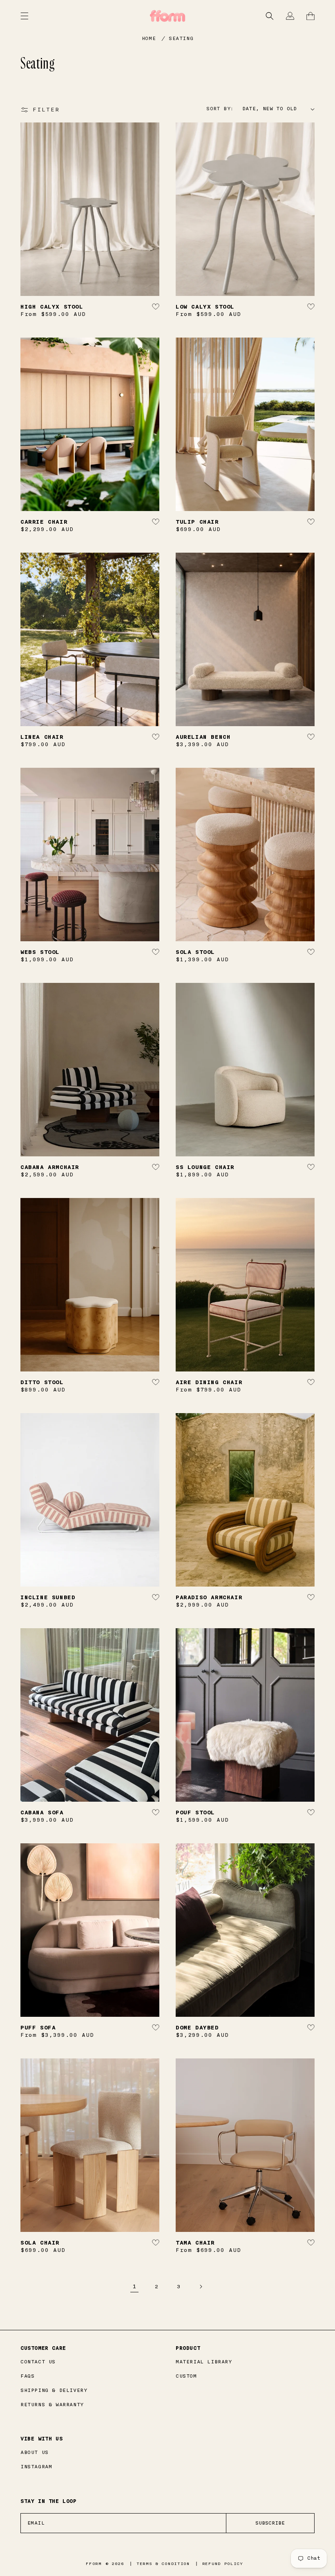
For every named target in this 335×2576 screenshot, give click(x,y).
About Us (35, 2452)
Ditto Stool (42, 1382)
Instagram (36, 2467)
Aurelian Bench (203, 737)
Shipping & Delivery (54, 2390)
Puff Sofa (38, 2028)
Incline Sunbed (48, 1597)
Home (149, 38)
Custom (186, 2376)
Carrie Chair (44, 522)
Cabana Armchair (50, 1167)
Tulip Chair (197, 522)
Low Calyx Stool (205, 307)
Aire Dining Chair (209, 1382)
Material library (204, 2362)
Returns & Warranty (52, 2405)
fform (94, 2564)
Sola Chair (40, 2243)
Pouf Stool (195, 1813)
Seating (181, 38)
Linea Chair (42, 737)
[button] (270, 16)
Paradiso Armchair (209, 1597)
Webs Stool (40, 952)
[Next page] (201, 2287)
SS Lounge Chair (205, 1167)
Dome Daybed (197, 2028)
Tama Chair (195, 2243)
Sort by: (220, 109)
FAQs (27, 2376)
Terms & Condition (163, 2564)
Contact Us (38, 2362)
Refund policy (223, 2564)
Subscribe (270, 2523)
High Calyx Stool (52, 307)
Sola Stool (195, 952)
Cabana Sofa (42, 1813)
